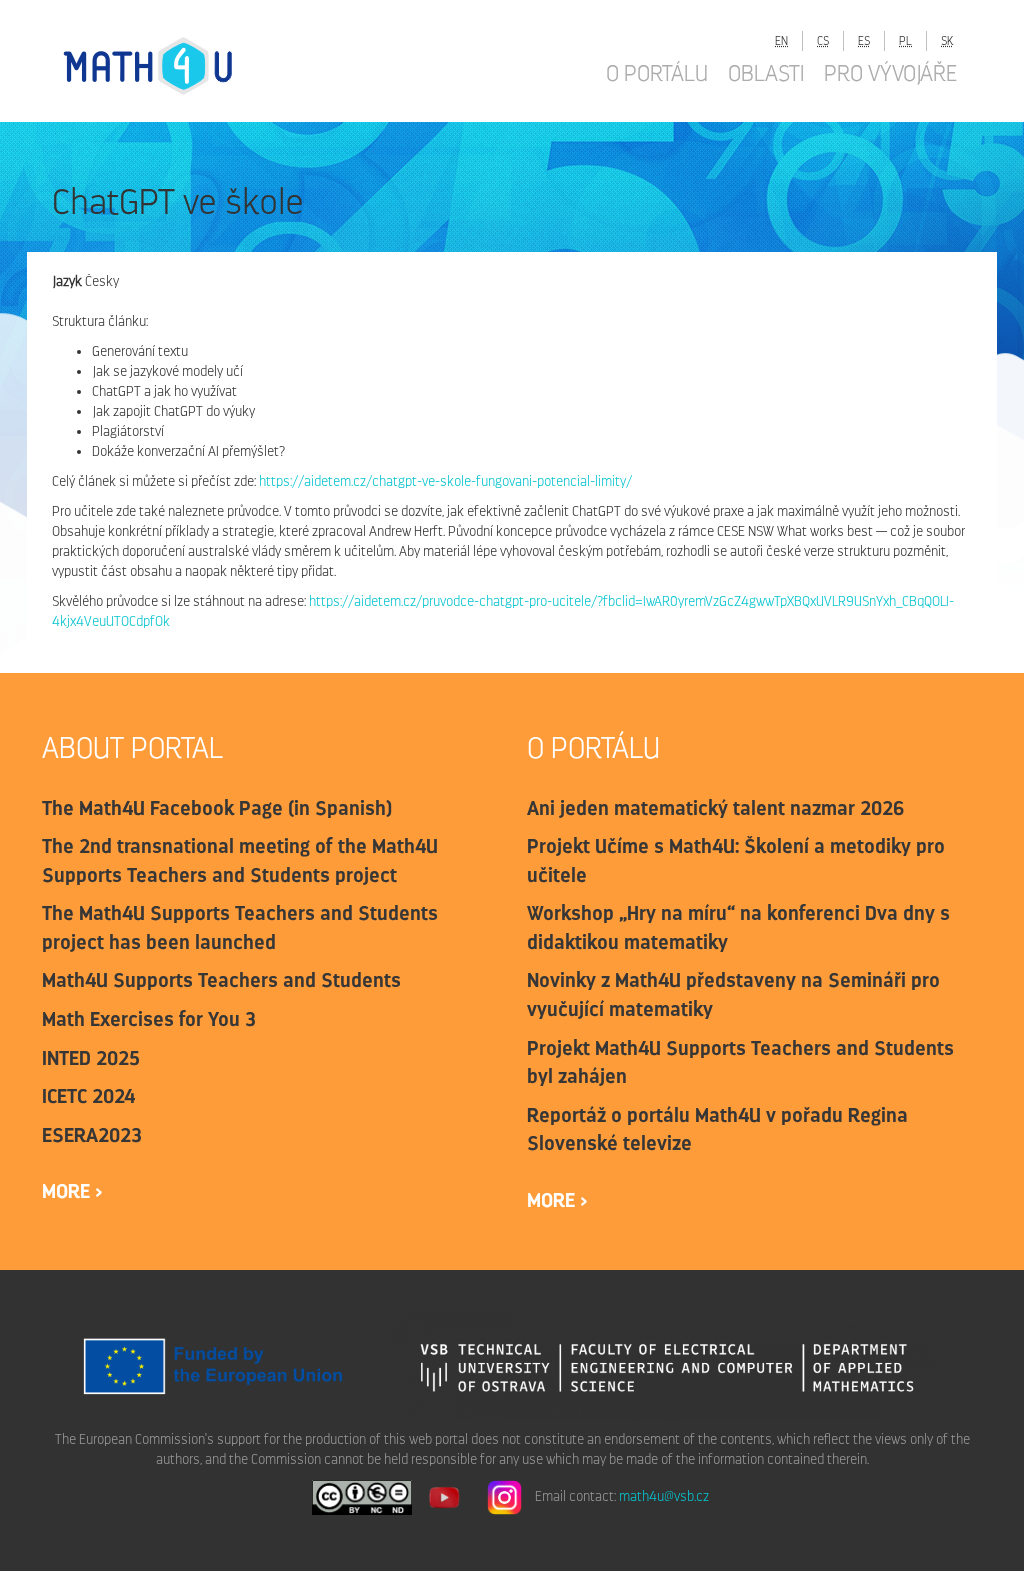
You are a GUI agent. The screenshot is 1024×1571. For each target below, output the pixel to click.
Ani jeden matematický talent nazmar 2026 (716, 808)
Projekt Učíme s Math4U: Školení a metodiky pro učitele (736, 860)
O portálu (657, 73)
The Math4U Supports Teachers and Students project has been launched (240, 927)
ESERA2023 (92, 1135)
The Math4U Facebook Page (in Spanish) (217, 808)
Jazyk (67, 281)
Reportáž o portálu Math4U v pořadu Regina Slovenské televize (717, 1129)
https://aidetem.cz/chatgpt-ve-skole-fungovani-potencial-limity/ (445, 481)
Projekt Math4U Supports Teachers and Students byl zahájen (740, 1062)
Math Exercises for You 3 (149, 1019)
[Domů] (167, 65)
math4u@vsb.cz (664, 1496)
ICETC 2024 (88, 1096)
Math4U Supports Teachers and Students (221, 980)
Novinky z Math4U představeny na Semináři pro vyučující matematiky (733, 994)
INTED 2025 (91, 1058)
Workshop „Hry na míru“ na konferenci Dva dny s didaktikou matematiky (740, 927)
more (68, 1191)
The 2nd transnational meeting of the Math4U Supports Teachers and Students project (240, 860)
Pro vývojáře (890, 73)
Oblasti (766, 73)
